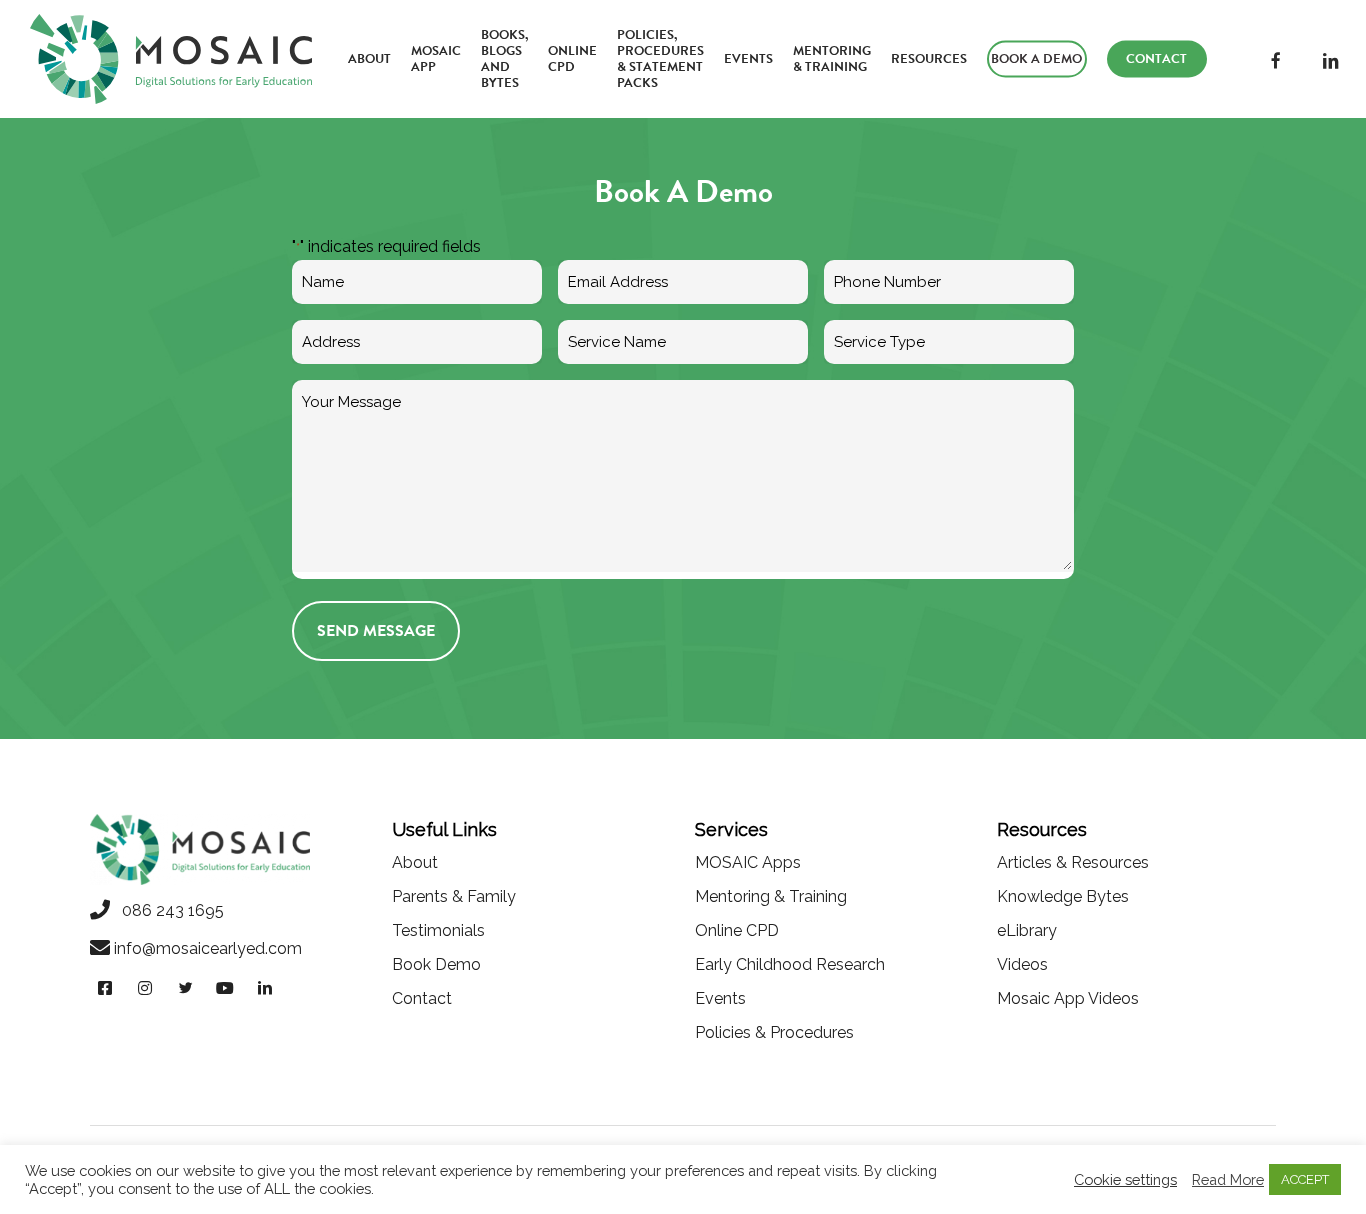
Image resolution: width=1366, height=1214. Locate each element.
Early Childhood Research (790, 964)
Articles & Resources (1073, 862)
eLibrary (1027, 930)
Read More (1228, 1179)
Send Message (376, 631)
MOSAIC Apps (748, 862)
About (415, 862)
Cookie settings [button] (1125, 1179)
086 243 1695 (167, 910)
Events (720, 998)
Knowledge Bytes (1063, 896)
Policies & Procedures (774, 1032)
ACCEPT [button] (1305, 1179)
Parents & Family (454, 896)
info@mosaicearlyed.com (208, 948)
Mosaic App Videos (1068, 998)
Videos (1022, 964)
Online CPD (737, 930)
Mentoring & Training (771, 896)
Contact (422, 998)
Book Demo (436, 964)
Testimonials (438, 930)
